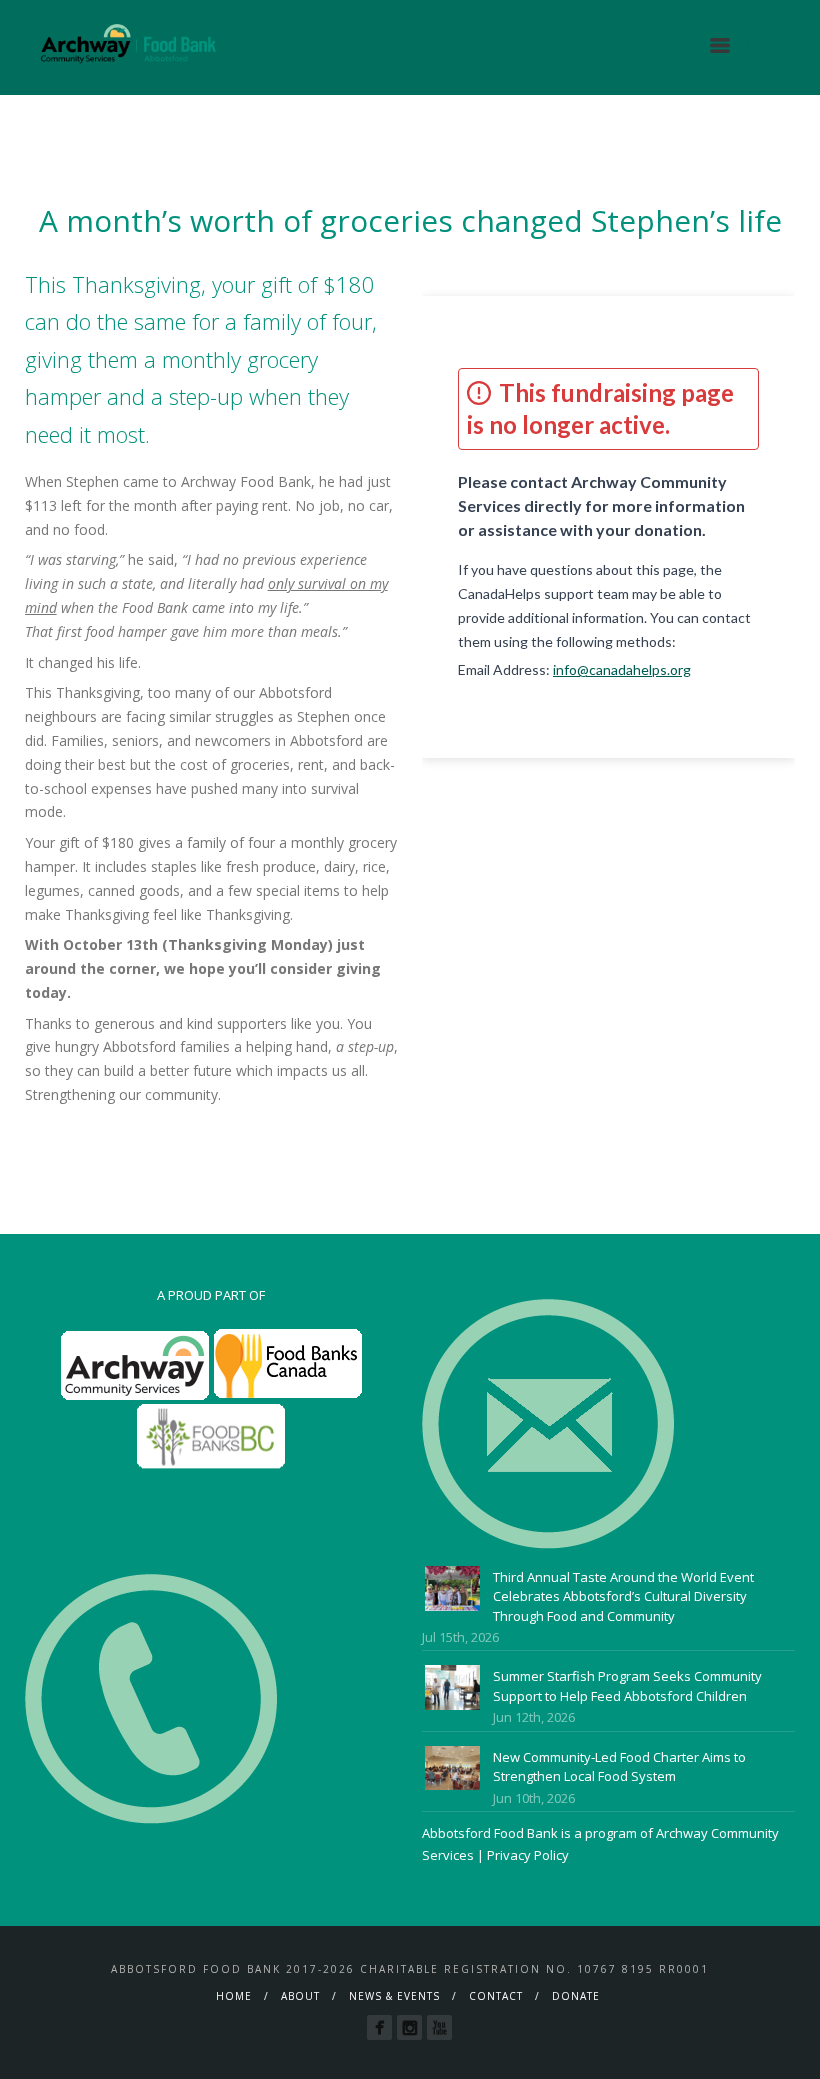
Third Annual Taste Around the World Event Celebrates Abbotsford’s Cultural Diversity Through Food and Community (623, 1596)
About (300, 1996)
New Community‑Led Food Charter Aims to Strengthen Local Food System (619, 1767)
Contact (496, 1996)
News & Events (394, 1996)
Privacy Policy (528, 1855)
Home (234, 1996)
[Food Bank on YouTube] (439, 2027)
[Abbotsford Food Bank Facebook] (379, 2027)
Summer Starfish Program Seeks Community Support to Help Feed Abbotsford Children (627, 1686)
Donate (576, 1996)
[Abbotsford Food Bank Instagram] (409, 2027)
